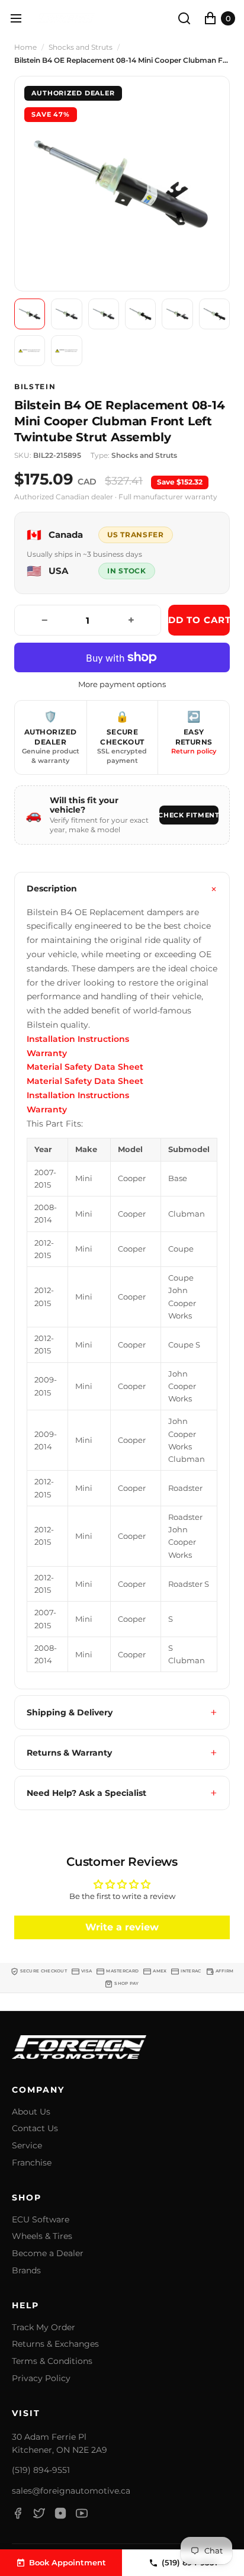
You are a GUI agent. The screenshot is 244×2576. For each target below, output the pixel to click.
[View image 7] (30, 351)
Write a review (122, 1927)
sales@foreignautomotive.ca (71, 2491)
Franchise (32, 2163)
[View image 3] (104, 314)
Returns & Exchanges (55, 2344)
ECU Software (41, 2220)
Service (27, 2146)
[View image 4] (140, 314)
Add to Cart (199, 620)
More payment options (122, 684)
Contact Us (35, 2129)
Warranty (47, 1053)
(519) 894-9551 (41, 2470)
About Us (31, 2112)
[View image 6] (214, 314)
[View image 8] (66, 351)
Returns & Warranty (69, 1753)
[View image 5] (177, 314)
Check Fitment (189, 815)
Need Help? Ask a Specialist (86, 1793)
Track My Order (44, 2328)
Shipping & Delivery (70, 1712)
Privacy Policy (41, 2378)
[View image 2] (66, 314)
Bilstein (35, 387)
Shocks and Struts (81, 47)
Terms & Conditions (52, 2361)
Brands (26, 2271)
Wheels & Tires (42, 2236)
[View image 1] (30, 314)
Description (52, 888)
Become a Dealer (48, 2253)
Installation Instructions (78, 1039)
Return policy (194, 751)
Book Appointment (68, 2562)
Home (25, 47)
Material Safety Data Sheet (85, 1067)
